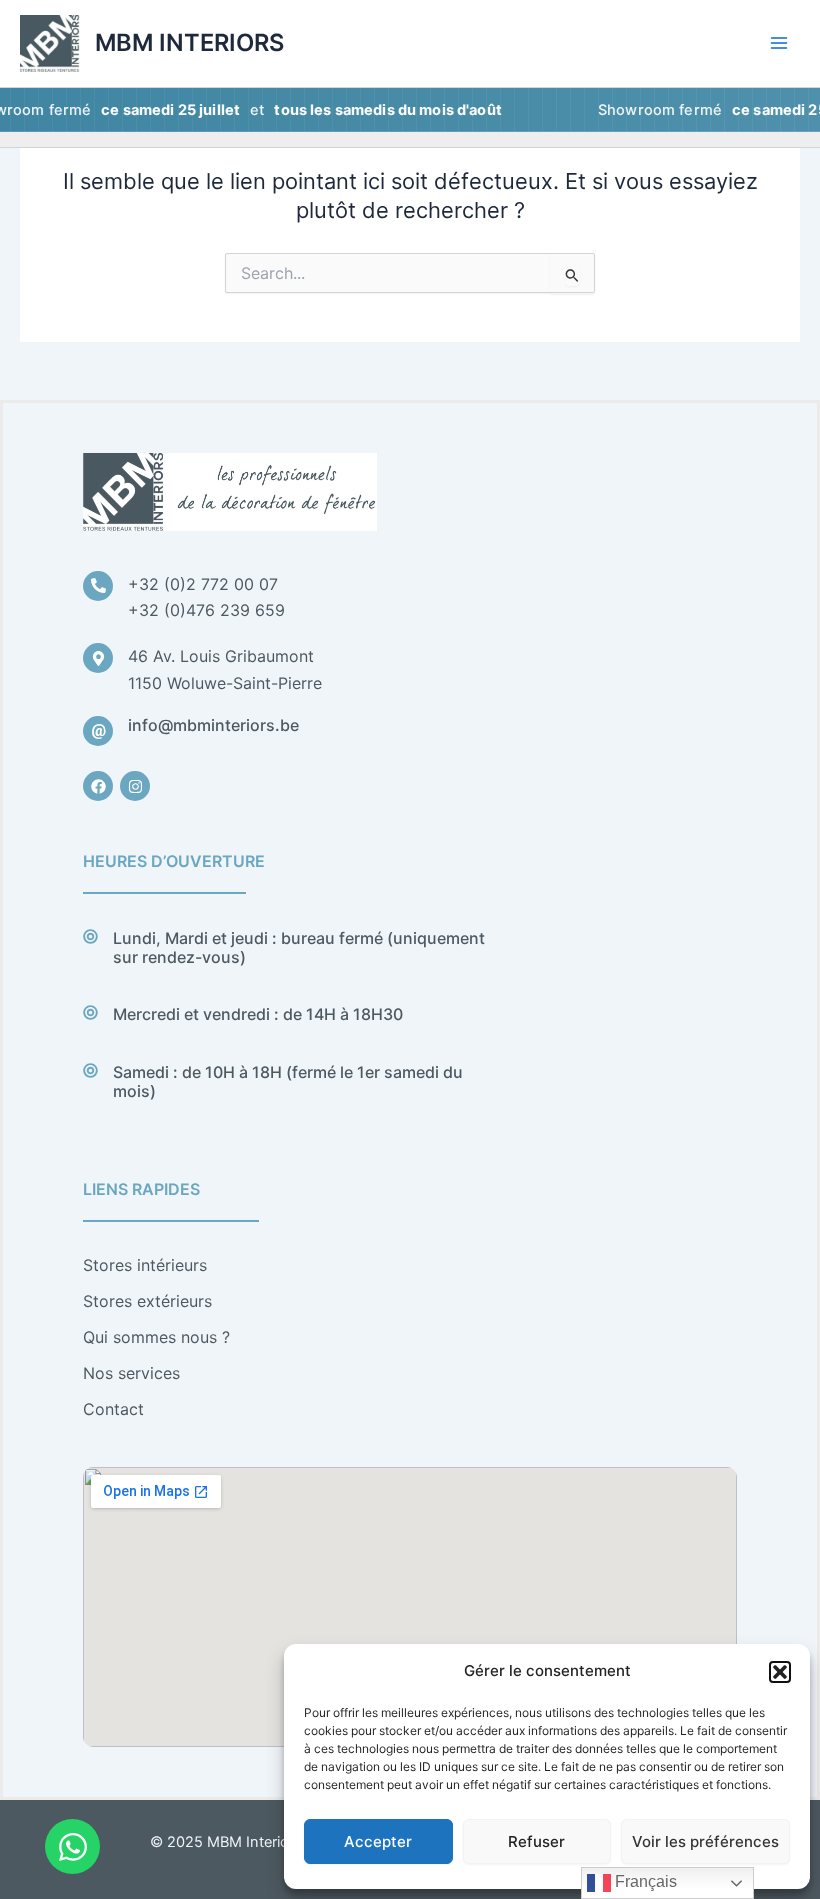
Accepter (378, 1841)
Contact (113, 1409)
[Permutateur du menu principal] (779, 43)
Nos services (131, 1373)
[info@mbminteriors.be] (98, 731)
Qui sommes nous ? (156, 1337)
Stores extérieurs (147, 1301)
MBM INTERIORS (189, 42)
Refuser (536, 1841)
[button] (780, 1672)
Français (644, 1881)
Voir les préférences (705, 1841)
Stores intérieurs (145, 1265)
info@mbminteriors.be (213, 725)
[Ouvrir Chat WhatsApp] (72, 1846)
